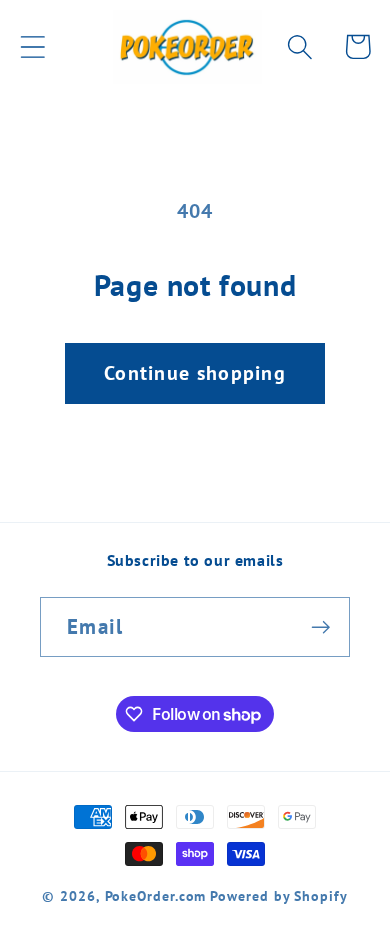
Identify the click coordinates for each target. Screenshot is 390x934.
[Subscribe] (320, 627)
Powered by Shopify (278, 895)
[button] (32, 46)
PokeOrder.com (156, 895)
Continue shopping (195, 372)
